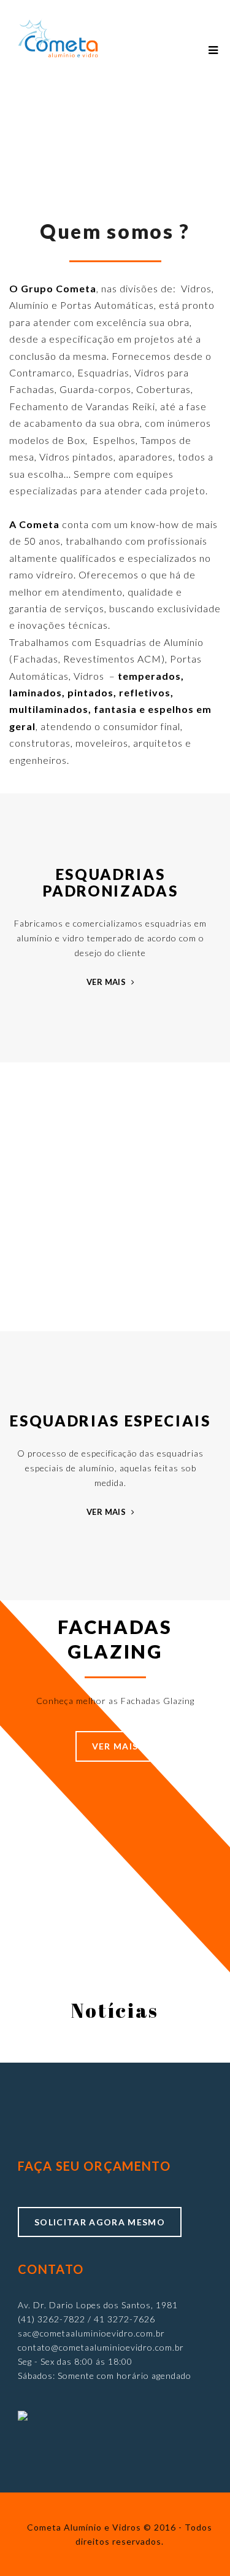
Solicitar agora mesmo (100, 2222)
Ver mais (107, 983)
